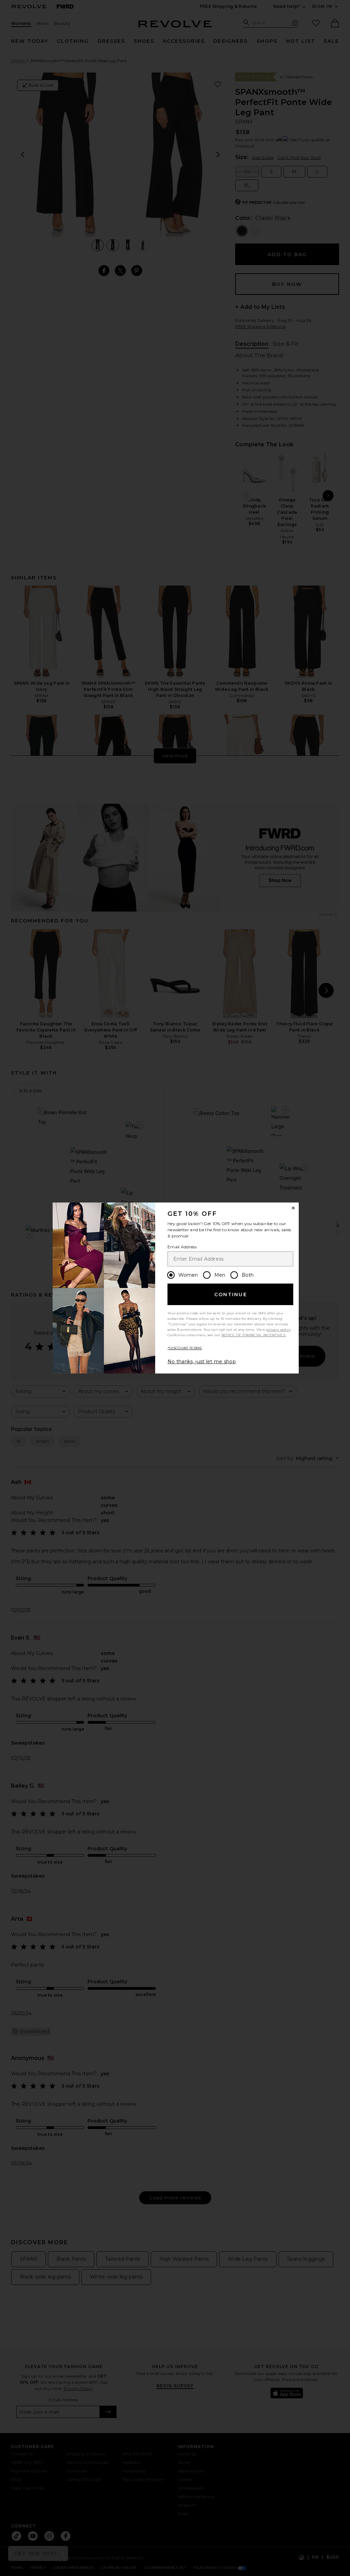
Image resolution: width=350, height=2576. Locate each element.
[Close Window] (293, 1208)
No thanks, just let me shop (202, 1362)
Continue (231, 1294)
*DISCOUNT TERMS (185, 1348)
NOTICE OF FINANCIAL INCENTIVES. (254, 1335)
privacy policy (278, 1330)
